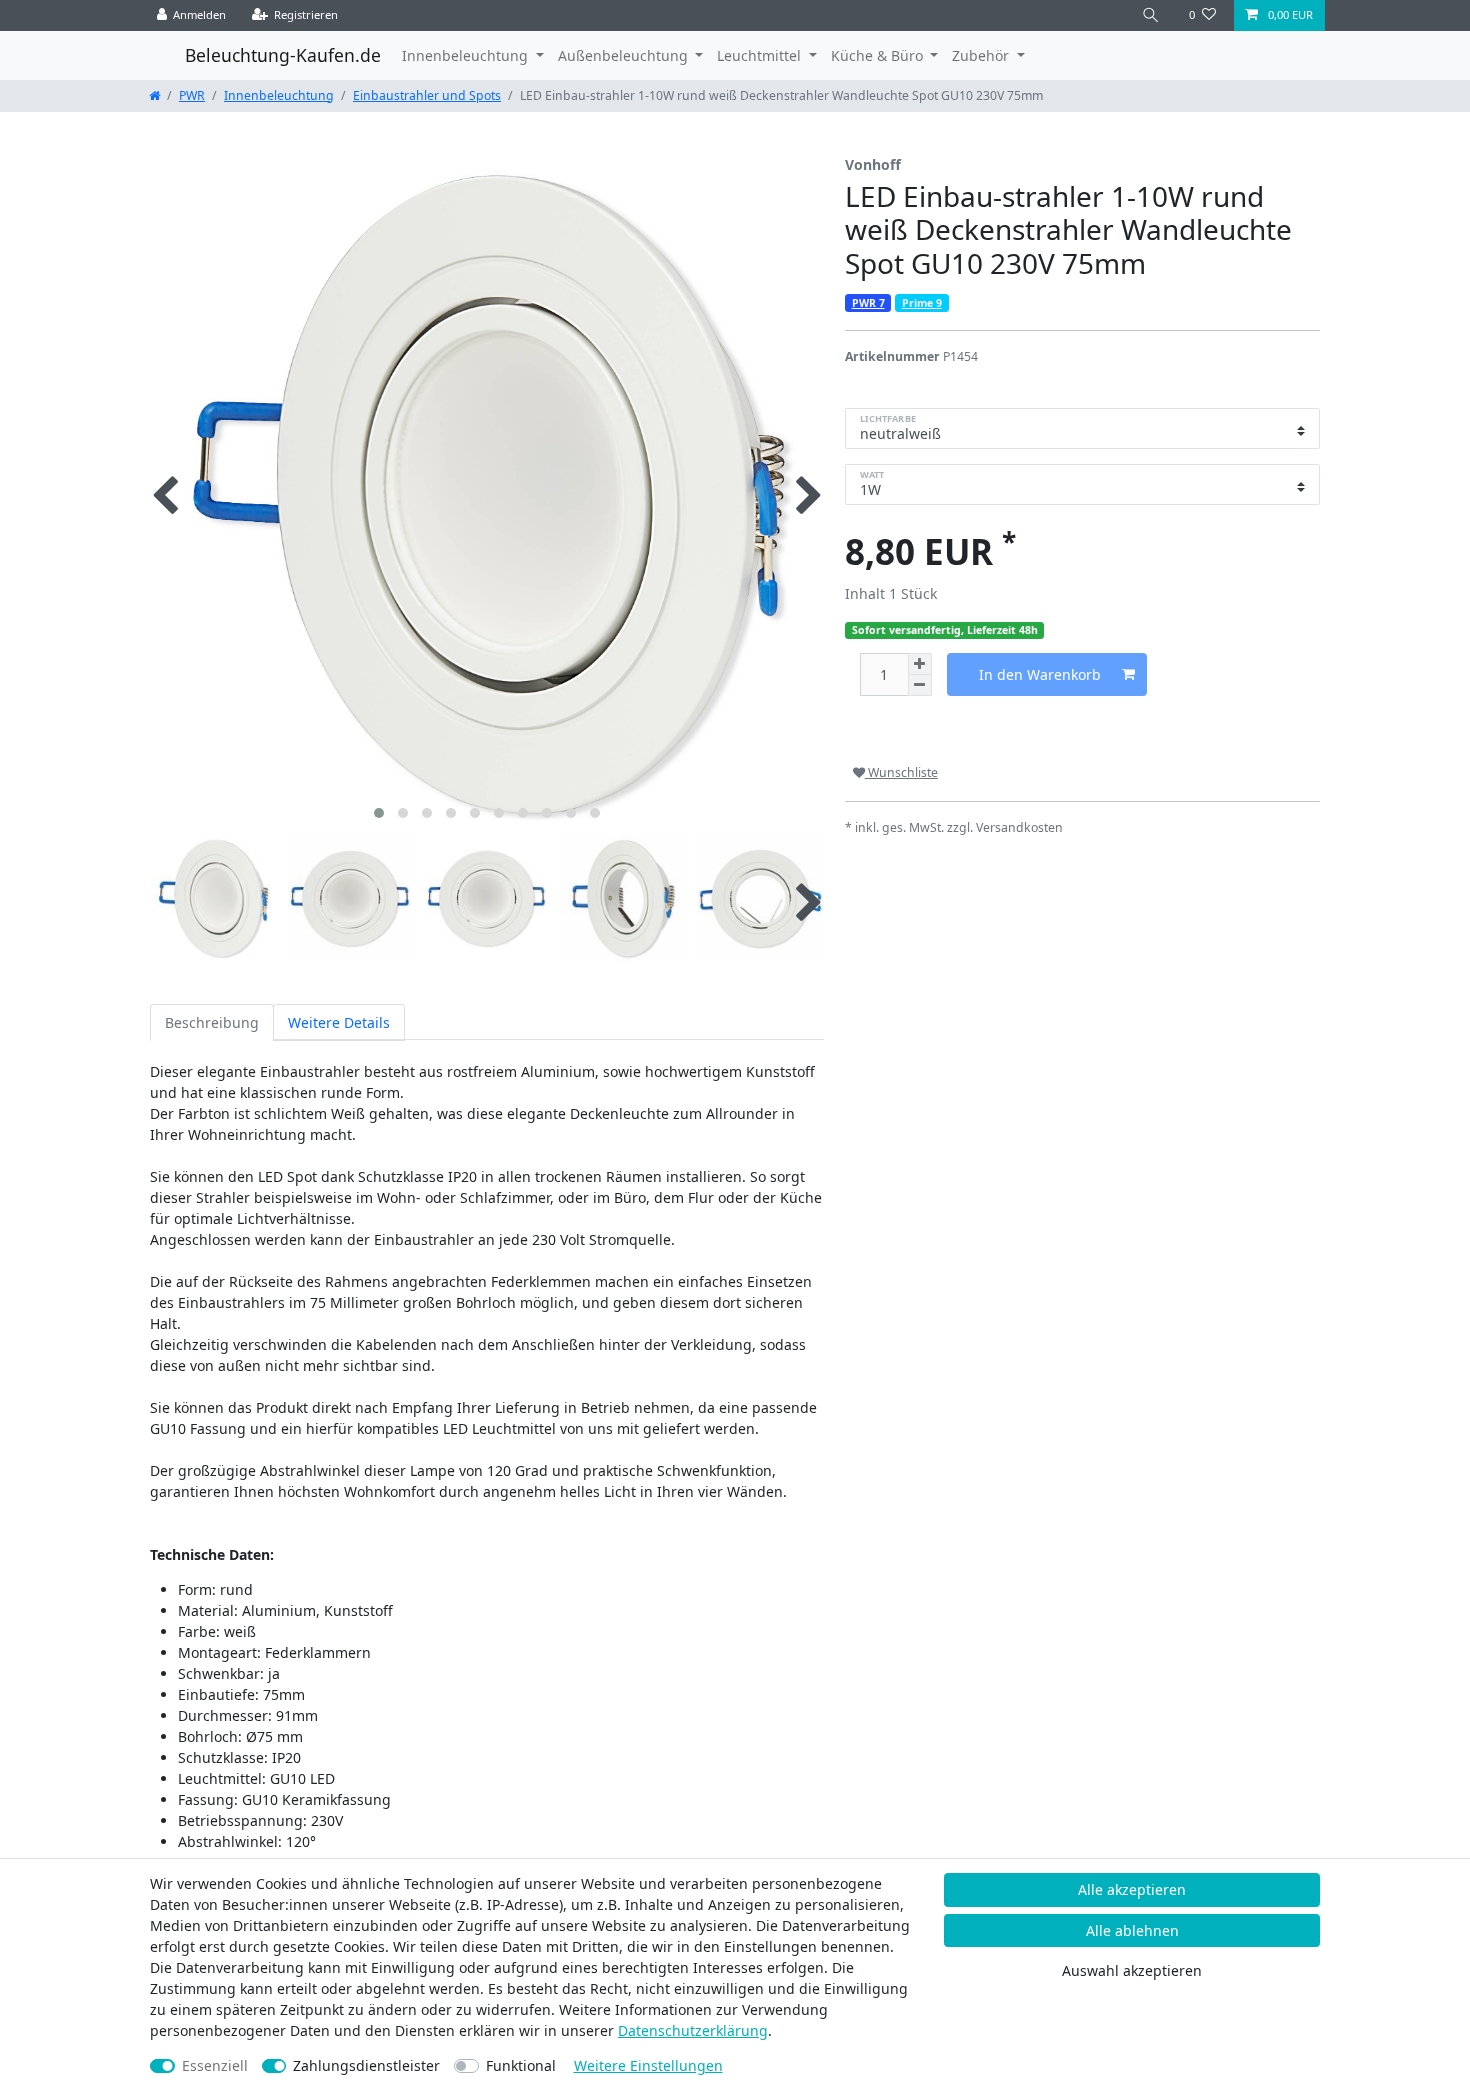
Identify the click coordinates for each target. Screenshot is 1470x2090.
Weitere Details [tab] (339, 1022)
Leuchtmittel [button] (761, 55)
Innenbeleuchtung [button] (467, 55)
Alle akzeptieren (1132, 1889)
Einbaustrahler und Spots (427, 95)
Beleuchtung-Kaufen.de (283, 55)
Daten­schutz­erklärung (693, 2030)
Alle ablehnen (1132, 1930)
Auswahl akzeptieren (1132, 1970)
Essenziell (215, 2065)
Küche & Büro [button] (879, 55)
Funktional (521, 2065)
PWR (192, 95)
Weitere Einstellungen (648, 2065)
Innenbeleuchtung (279, 95)
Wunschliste (901, 772)
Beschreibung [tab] (212, 1022)
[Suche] (1151, 15)
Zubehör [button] (982, 55)
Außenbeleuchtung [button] (625, 55)
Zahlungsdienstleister (366, 2065)
